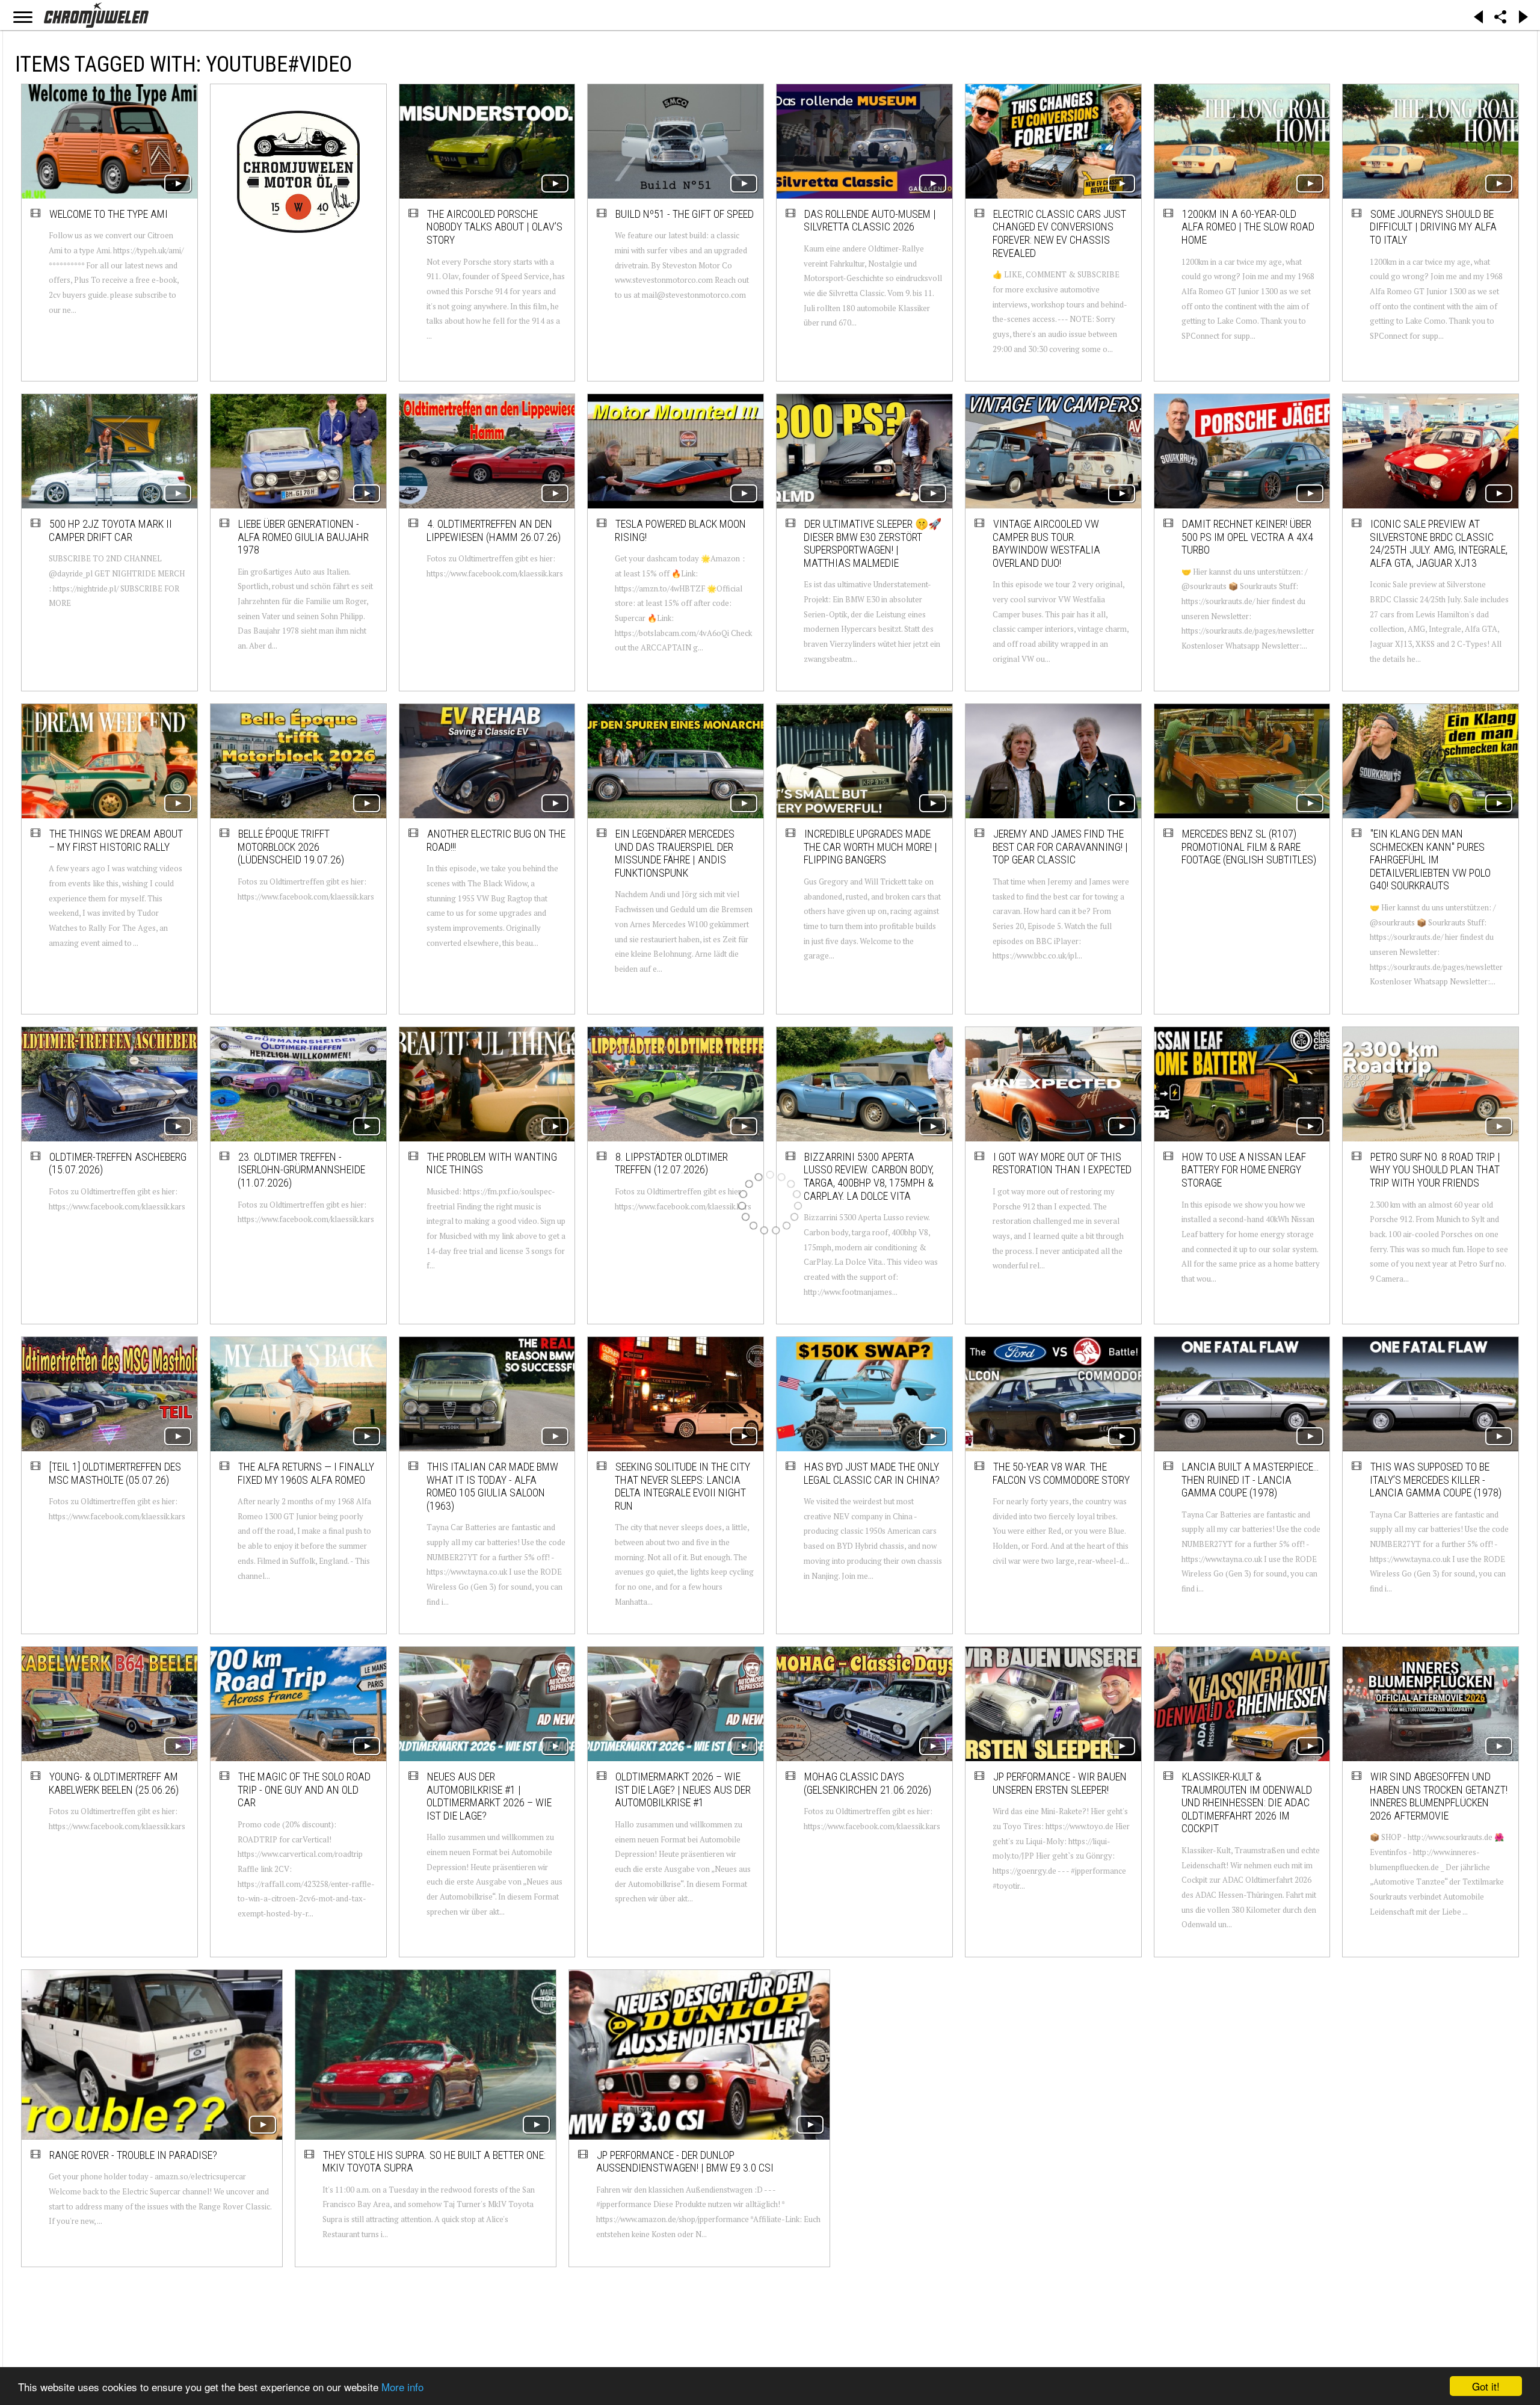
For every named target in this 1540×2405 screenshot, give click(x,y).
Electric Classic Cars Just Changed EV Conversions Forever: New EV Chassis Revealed (1059, 233)
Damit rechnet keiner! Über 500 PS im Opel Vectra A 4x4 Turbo (1247, 537)
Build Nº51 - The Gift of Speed (685, 214)
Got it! (1486, 2386)
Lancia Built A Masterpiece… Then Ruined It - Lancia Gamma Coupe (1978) (1250, 1480)
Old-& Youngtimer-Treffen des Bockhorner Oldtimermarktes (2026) (676, 2113)
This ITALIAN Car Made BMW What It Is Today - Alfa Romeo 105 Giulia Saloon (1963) (492, 1486)
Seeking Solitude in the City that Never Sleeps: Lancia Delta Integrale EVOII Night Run (682, 1486)
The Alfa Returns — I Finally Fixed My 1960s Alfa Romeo (306, 1473)
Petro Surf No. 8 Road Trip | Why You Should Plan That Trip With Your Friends (1435, 1170)
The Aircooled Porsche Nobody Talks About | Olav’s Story (494, 227)
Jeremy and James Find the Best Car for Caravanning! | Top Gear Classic (1060, 847)
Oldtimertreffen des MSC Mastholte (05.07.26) (115, 1473)
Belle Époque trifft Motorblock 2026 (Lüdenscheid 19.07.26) (291, 847)
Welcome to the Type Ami (109, 214)
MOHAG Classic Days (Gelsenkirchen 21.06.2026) (867, 1783)
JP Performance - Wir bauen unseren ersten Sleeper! (1060, 1783)
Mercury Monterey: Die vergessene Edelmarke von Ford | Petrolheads (1057, 2113)
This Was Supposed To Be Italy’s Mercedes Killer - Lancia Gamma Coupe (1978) (1436, 1480)
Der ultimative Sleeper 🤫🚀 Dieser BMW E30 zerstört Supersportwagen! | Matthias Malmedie (873, 543)
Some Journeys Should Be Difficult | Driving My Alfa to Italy (1433, 227)
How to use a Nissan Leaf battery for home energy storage (1244, 1170)
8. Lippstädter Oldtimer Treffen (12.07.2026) (671, 1163)
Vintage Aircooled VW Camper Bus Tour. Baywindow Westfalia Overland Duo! (1046, 543)
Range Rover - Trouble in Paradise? (108, 2106)
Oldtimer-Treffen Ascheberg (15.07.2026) (118, 1163)
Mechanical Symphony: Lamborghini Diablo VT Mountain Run (1238, 2113)
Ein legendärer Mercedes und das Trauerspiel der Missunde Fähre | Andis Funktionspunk (675, 853)
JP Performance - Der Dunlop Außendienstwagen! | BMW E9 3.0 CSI (496, 2113)
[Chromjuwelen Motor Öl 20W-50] (298, 171)
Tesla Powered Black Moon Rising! (680, 530)
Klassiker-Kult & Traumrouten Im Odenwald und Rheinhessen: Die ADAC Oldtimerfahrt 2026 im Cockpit (1247, 1802)
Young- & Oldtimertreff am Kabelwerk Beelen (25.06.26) (114, 1783)
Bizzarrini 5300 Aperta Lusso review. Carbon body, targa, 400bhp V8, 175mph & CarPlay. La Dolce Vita (869, 1176)
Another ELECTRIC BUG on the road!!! (496, 840)
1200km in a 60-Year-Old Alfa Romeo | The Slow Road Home (1248, 227)
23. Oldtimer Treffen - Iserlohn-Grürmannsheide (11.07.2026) (301, 1170)
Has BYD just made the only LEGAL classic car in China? (872, 1473)
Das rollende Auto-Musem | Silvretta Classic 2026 (870, 221)
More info (402, 2387)
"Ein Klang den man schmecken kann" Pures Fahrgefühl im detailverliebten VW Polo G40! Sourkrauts (1430, 860)
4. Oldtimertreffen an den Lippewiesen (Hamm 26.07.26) (494, 530)
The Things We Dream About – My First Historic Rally (116, 840)
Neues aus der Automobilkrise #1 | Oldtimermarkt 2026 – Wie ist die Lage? (489, 1796)
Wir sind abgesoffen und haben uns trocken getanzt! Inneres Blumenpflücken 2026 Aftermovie (1439, 1796)
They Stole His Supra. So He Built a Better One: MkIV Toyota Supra (304, 2113)
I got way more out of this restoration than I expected (1062, 1163)
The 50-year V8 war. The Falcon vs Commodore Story (1061, 1473)
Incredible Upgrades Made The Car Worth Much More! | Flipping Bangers (870, 847)
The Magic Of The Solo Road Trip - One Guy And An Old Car (304, 1789)
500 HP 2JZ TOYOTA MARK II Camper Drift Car (110, 530)
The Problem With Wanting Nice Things (492, 1163)
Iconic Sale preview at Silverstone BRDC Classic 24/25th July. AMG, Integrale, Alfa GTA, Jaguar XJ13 (1439, 543)
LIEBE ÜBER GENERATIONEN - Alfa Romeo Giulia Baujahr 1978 (303, 537)
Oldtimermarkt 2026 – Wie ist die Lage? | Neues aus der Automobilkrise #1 (683, 1789)
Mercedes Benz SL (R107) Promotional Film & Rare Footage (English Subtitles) (1249, 847)
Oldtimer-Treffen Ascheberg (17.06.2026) (873, 2106)
